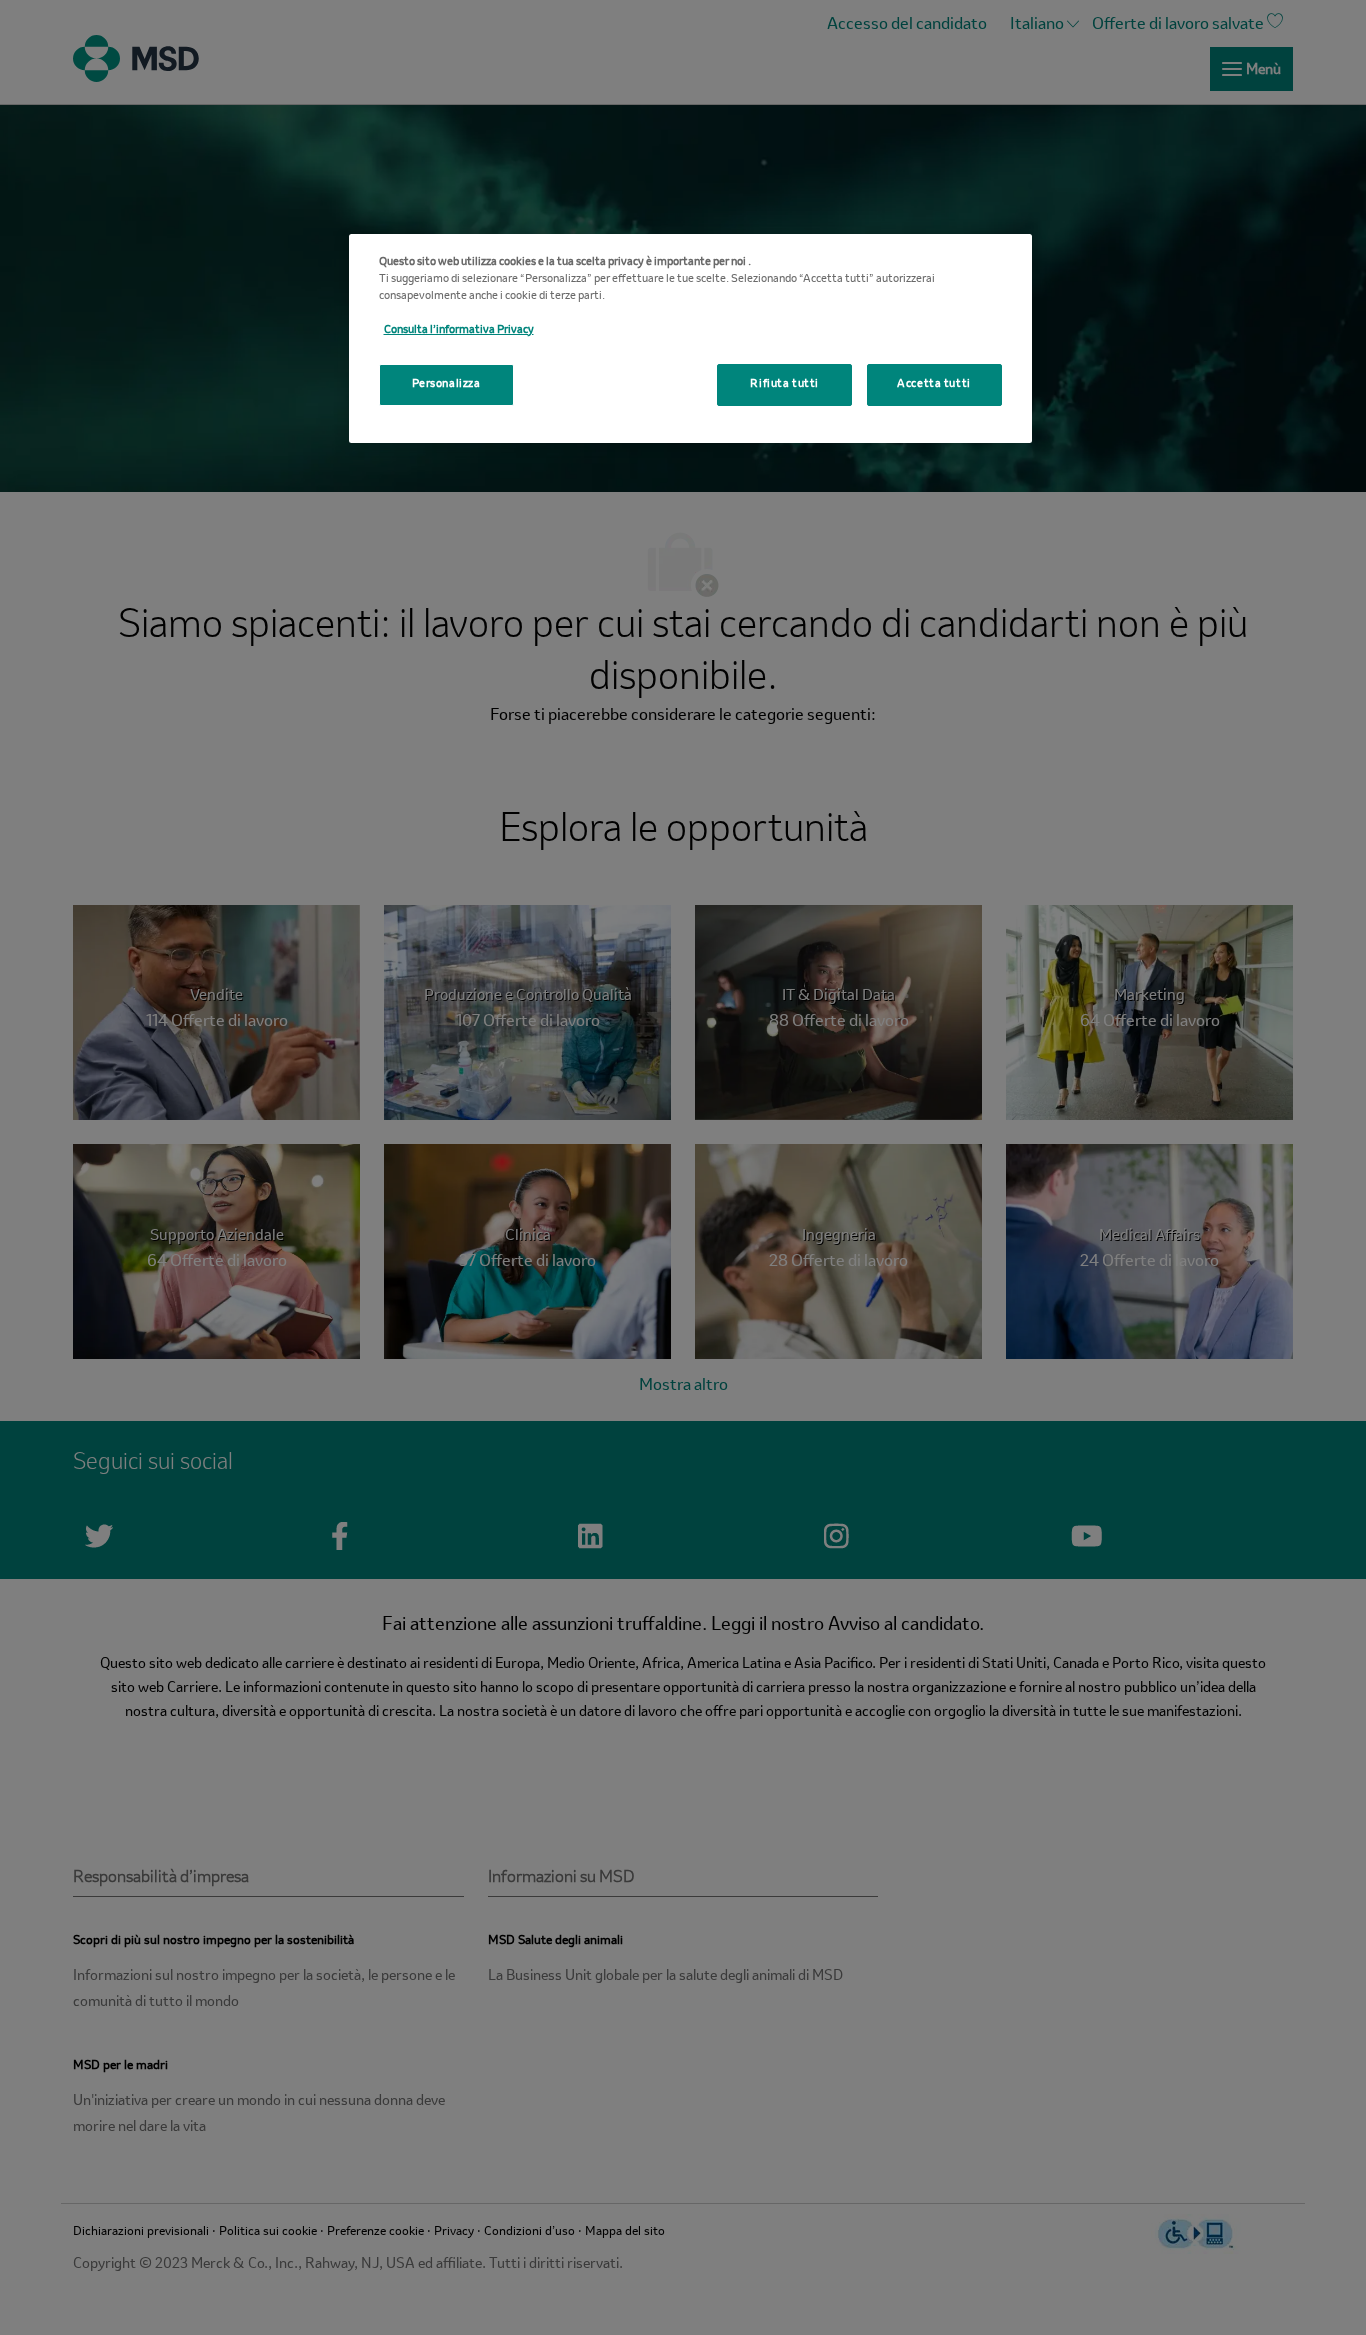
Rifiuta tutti (784, 384)
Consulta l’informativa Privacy (459, 330)
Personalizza (446, 384)
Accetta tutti (933, 384)
